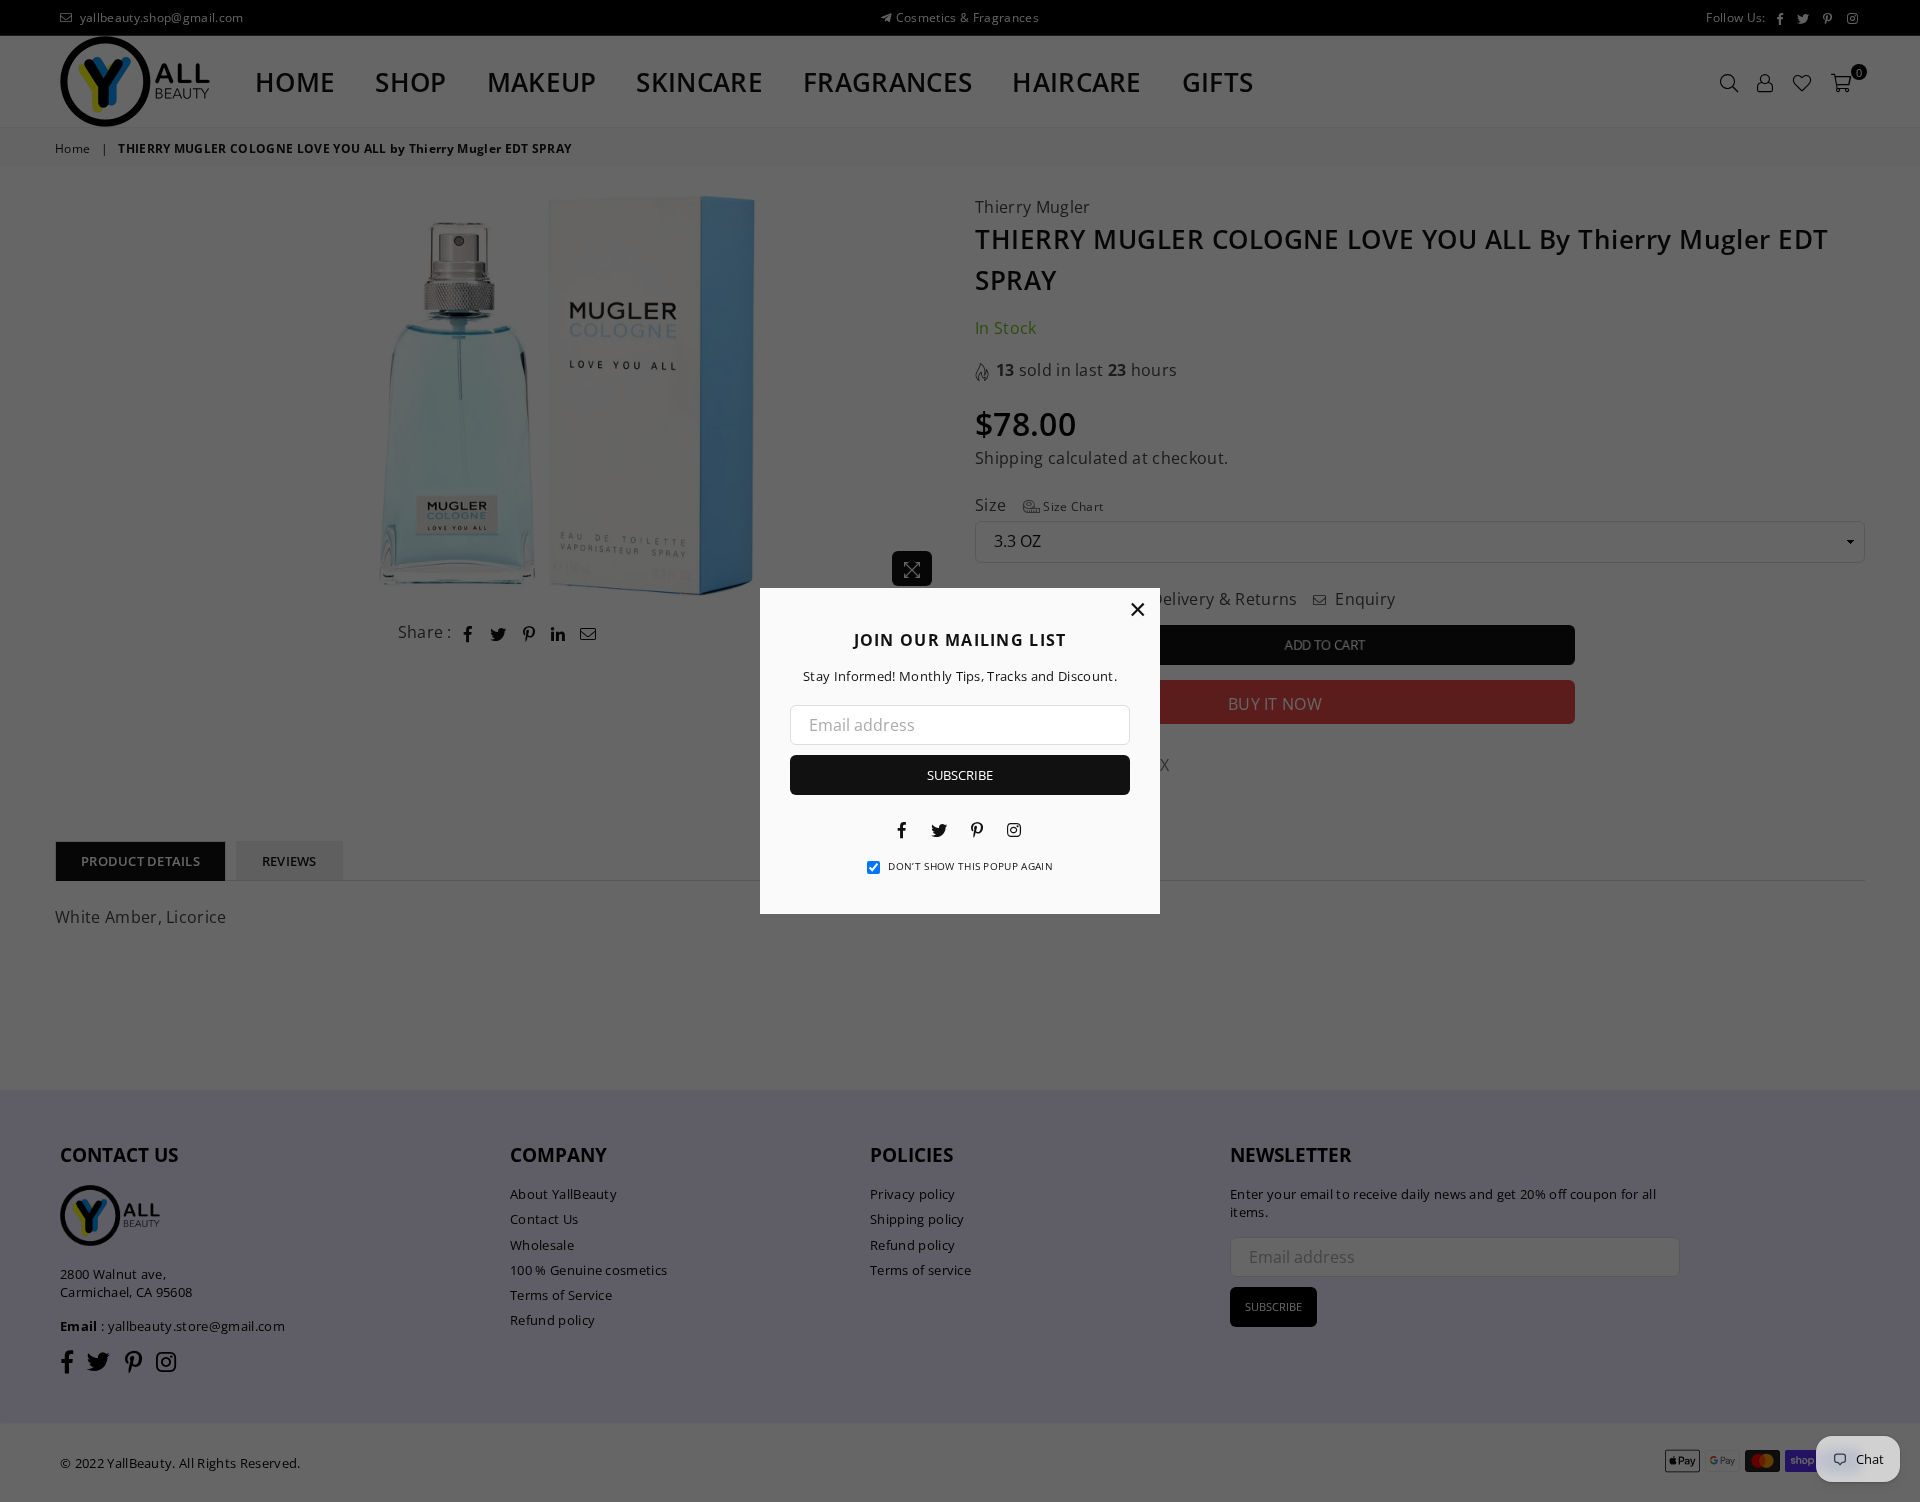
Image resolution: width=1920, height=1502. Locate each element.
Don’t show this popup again (970, 866)
